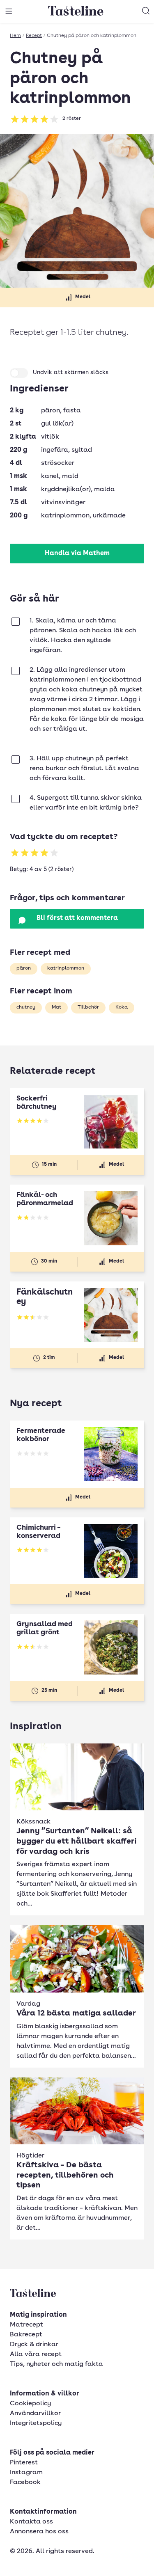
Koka (122, 1007)
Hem (15, 36)
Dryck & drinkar (34, 2345)
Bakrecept (26, 2335)
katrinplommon (66, 968)
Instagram (26, 2473)
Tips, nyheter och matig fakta (56, 2364)
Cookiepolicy (30, 2404)
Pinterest (24, 2463)
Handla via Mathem (77, 554)
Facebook (25, 2482)
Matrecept (26, 2325)
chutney (26, 1007)
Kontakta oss (31, 2522)
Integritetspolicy (36, 2423)
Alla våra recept (36, 2354)
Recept (34, 36)
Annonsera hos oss (39, 2532)
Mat (56, 1007)
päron (24, 968)
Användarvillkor (35, 2414)
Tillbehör (88, 1007)
